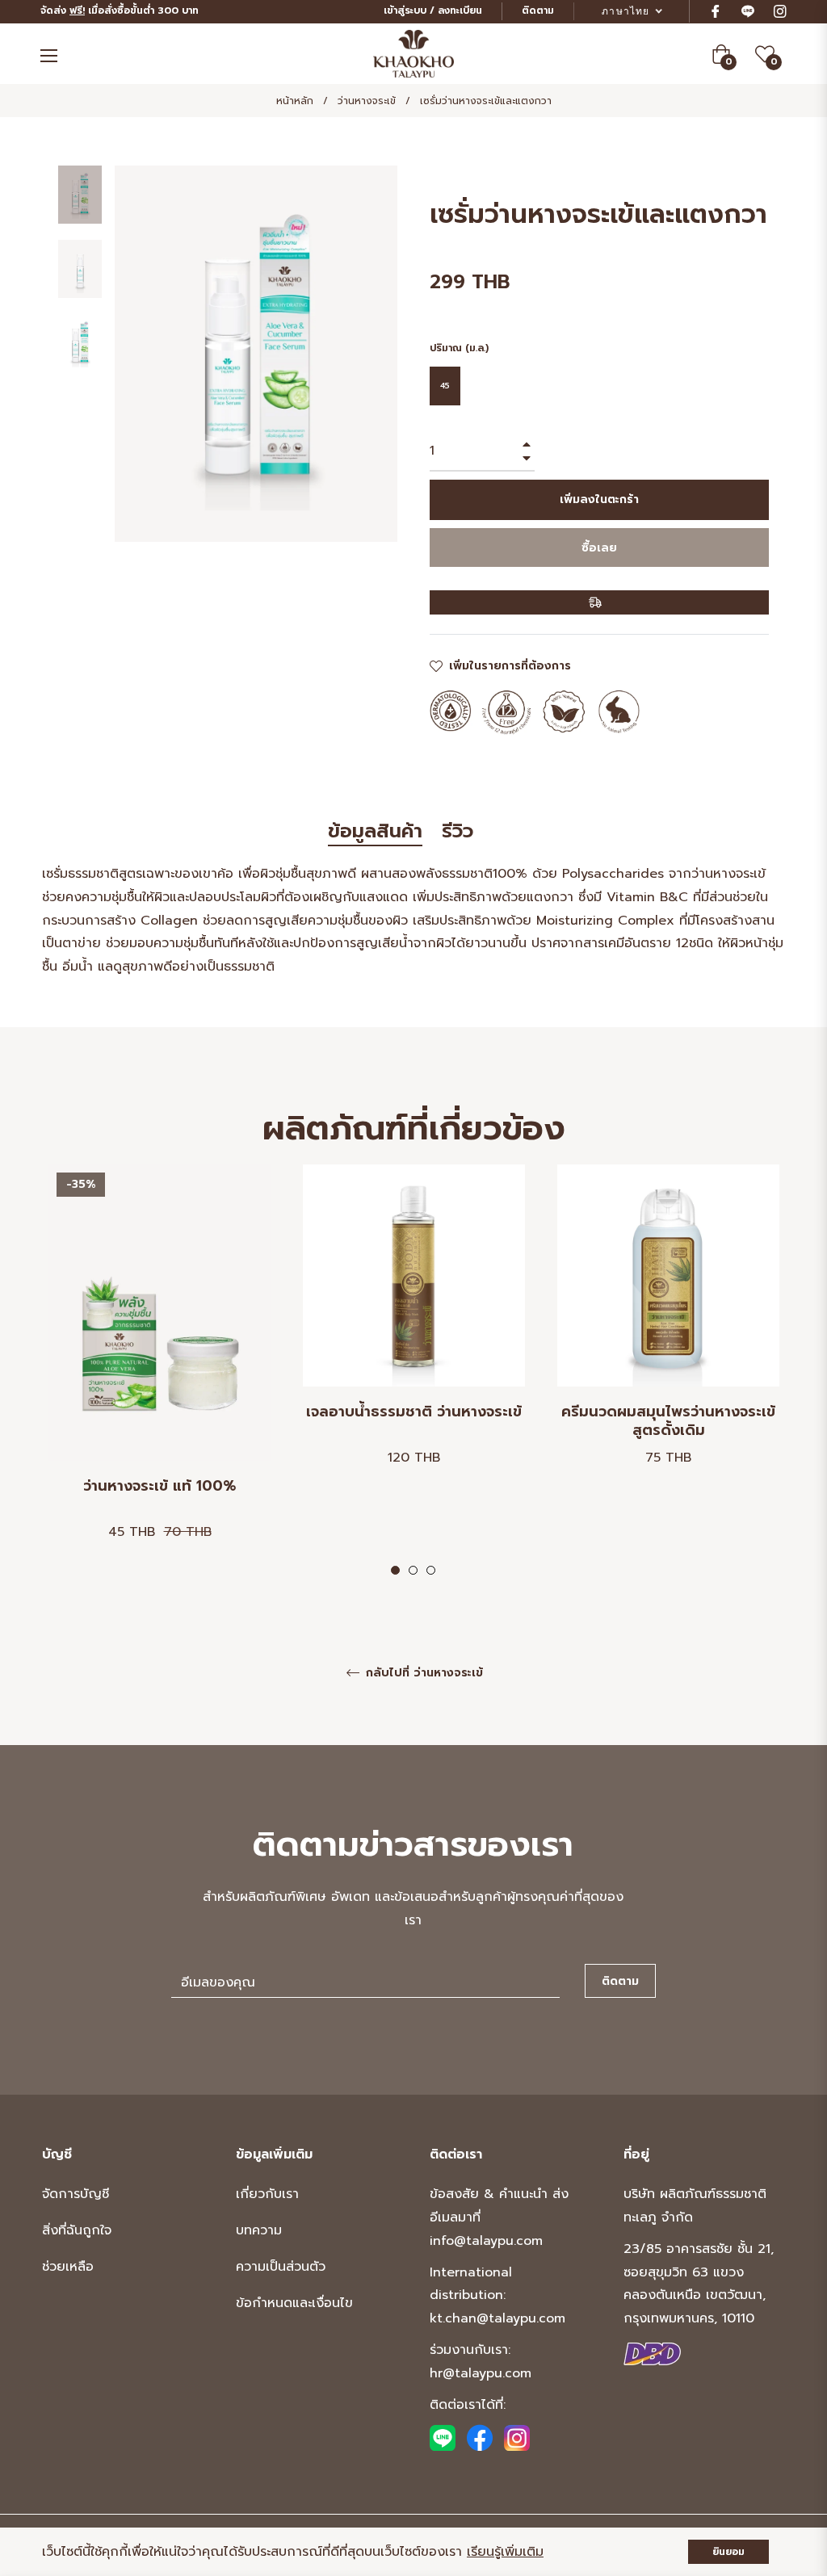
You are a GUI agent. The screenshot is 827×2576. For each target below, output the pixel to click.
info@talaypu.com (486, 2241)
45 (445, 386)
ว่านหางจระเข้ (367, 101)
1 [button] (395, 1570)
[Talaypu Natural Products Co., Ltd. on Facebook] (480, 2438)
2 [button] (413, 1570)
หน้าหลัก (295, 101)
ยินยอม (728, 2552)
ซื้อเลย (599, 548)
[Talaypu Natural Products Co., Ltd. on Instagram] (517, 2438)
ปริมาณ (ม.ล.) (459, 348)
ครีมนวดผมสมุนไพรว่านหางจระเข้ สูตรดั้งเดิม (668, 1421)
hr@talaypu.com (481, 2373)
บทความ (259, 2230)
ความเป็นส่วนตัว (281, 2267)
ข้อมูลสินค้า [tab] (375, 832)
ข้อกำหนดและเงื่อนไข (294, 2303)
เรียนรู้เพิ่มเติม (505, 2552)
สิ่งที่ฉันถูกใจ (77, 2230)
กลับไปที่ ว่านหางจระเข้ (422, 1674)
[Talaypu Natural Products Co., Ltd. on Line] (443, 2438)
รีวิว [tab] (461, 832)
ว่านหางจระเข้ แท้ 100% (160, 1487)
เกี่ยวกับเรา (267, 2194)
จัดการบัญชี (76, 2194)
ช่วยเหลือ (68, 2267)
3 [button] (431, 1570)
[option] (160, 1371)
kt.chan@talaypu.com (497, 2318)
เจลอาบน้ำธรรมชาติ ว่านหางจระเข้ (414, 1413)
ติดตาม (538, 10)
